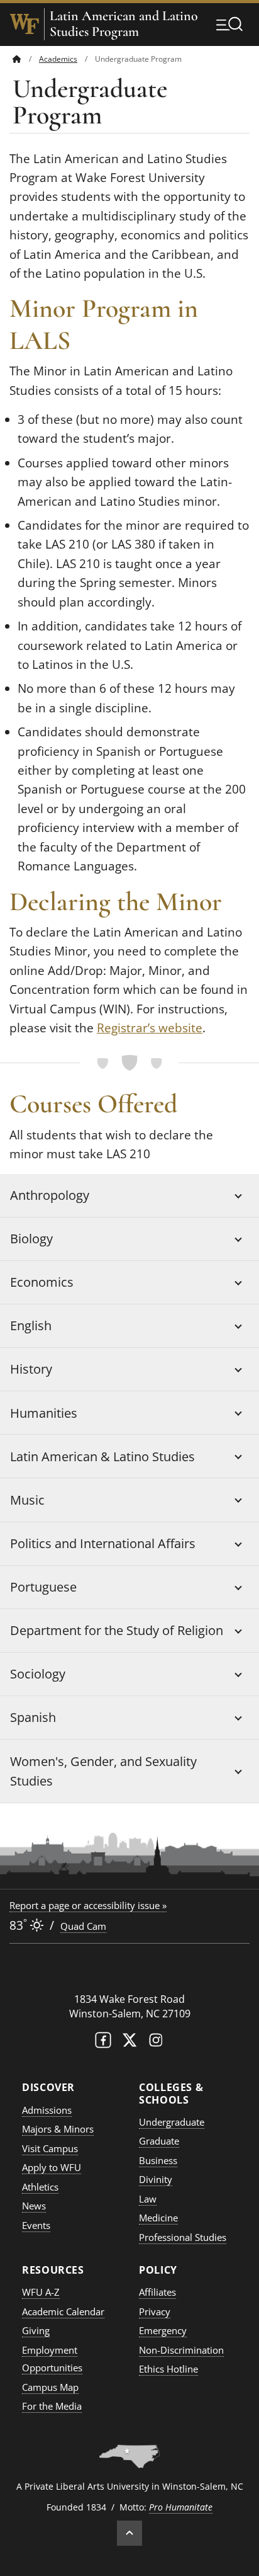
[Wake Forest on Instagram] (156, 2043)
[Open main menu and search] (229, 24)
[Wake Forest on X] (129, 2043)
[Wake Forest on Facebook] (103, 2043)
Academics (58, 59)
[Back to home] (17, 59)
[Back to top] (129, 2533)
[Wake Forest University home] (25, 24)
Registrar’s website (150, 1028)
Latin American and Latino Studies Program (124, 24)
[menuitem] (26, 59)
